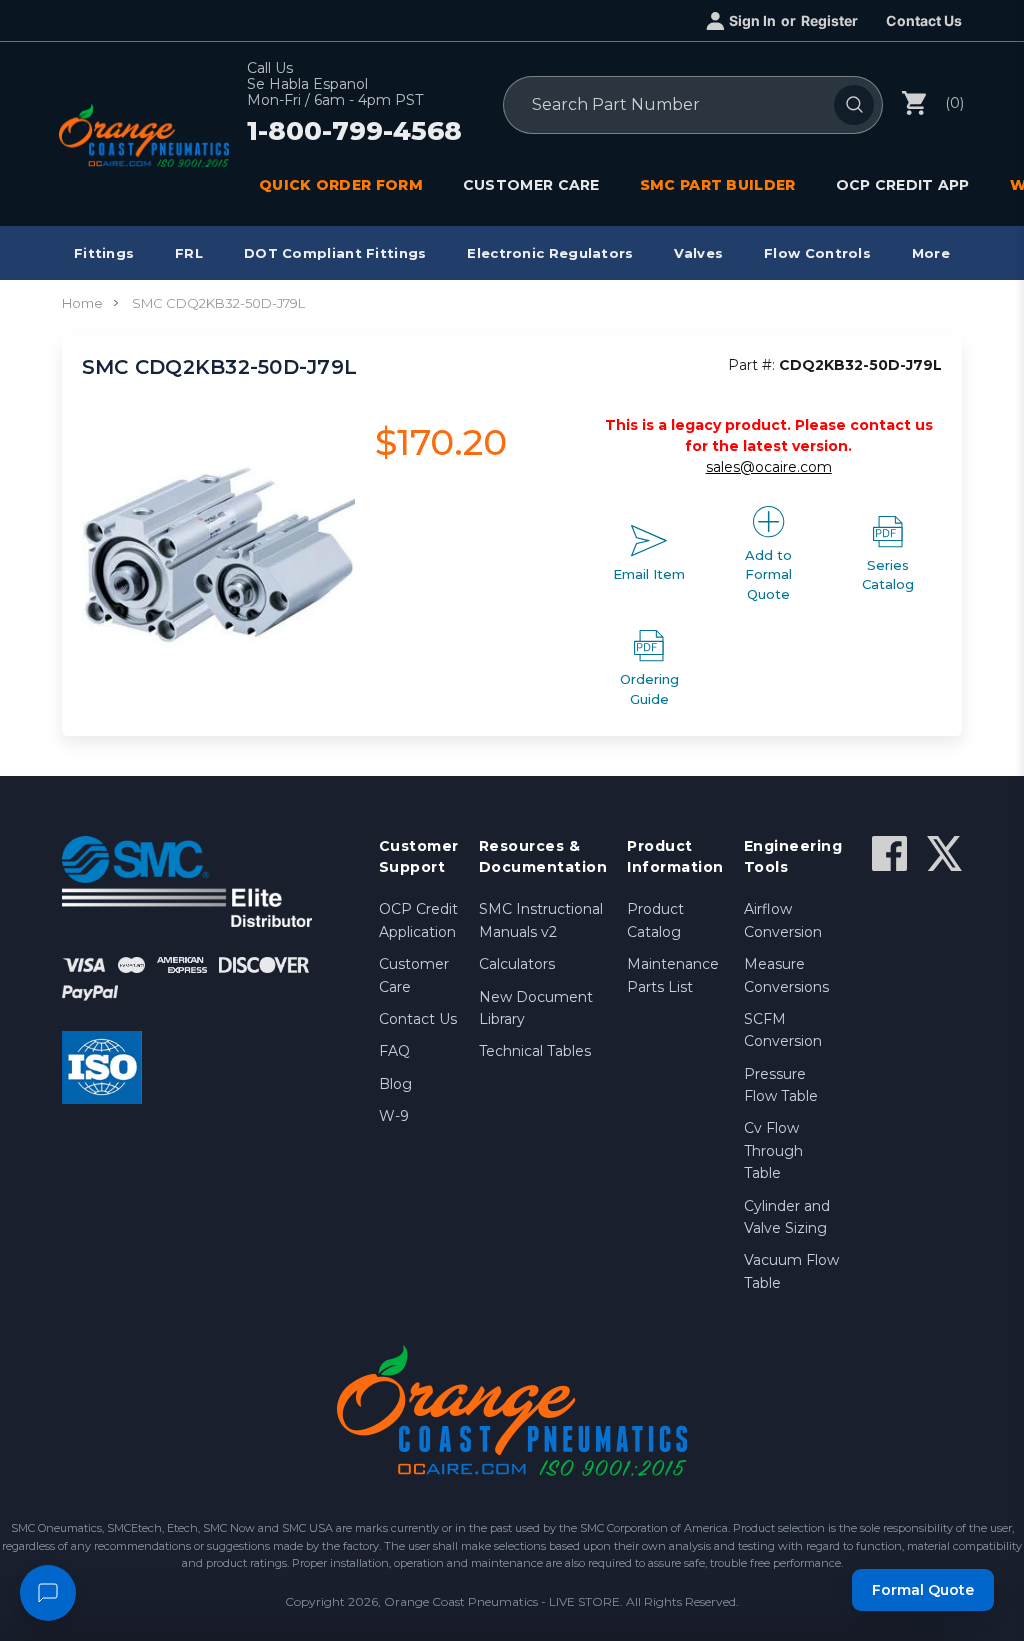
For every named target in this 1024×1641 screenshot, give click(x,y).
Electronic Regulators (550, 253)
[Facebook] (889, 853)
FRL (189, 253)
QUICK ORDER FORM (341, 185)
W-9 (394, 1116)
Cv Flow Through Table (773, 1150)
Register (829, 20)
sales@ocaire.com (769, 467)
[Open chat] (48, 1593)
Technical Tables (535, 1051)
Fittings (104, 253)
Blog (395, 1084)
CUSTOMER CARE (531, 185)
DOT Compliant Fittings (335, 253)
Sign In (752, 20)
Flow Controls (817, 253)
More (931, 253)
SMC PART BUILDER (718, 185)
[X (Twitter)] (944, 853)
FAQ (394, 1051)
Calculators (517, 964)
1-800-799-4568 (354, 132)
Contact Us (924, 20)
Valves (698, 253)
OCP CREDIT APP (903, 185)
